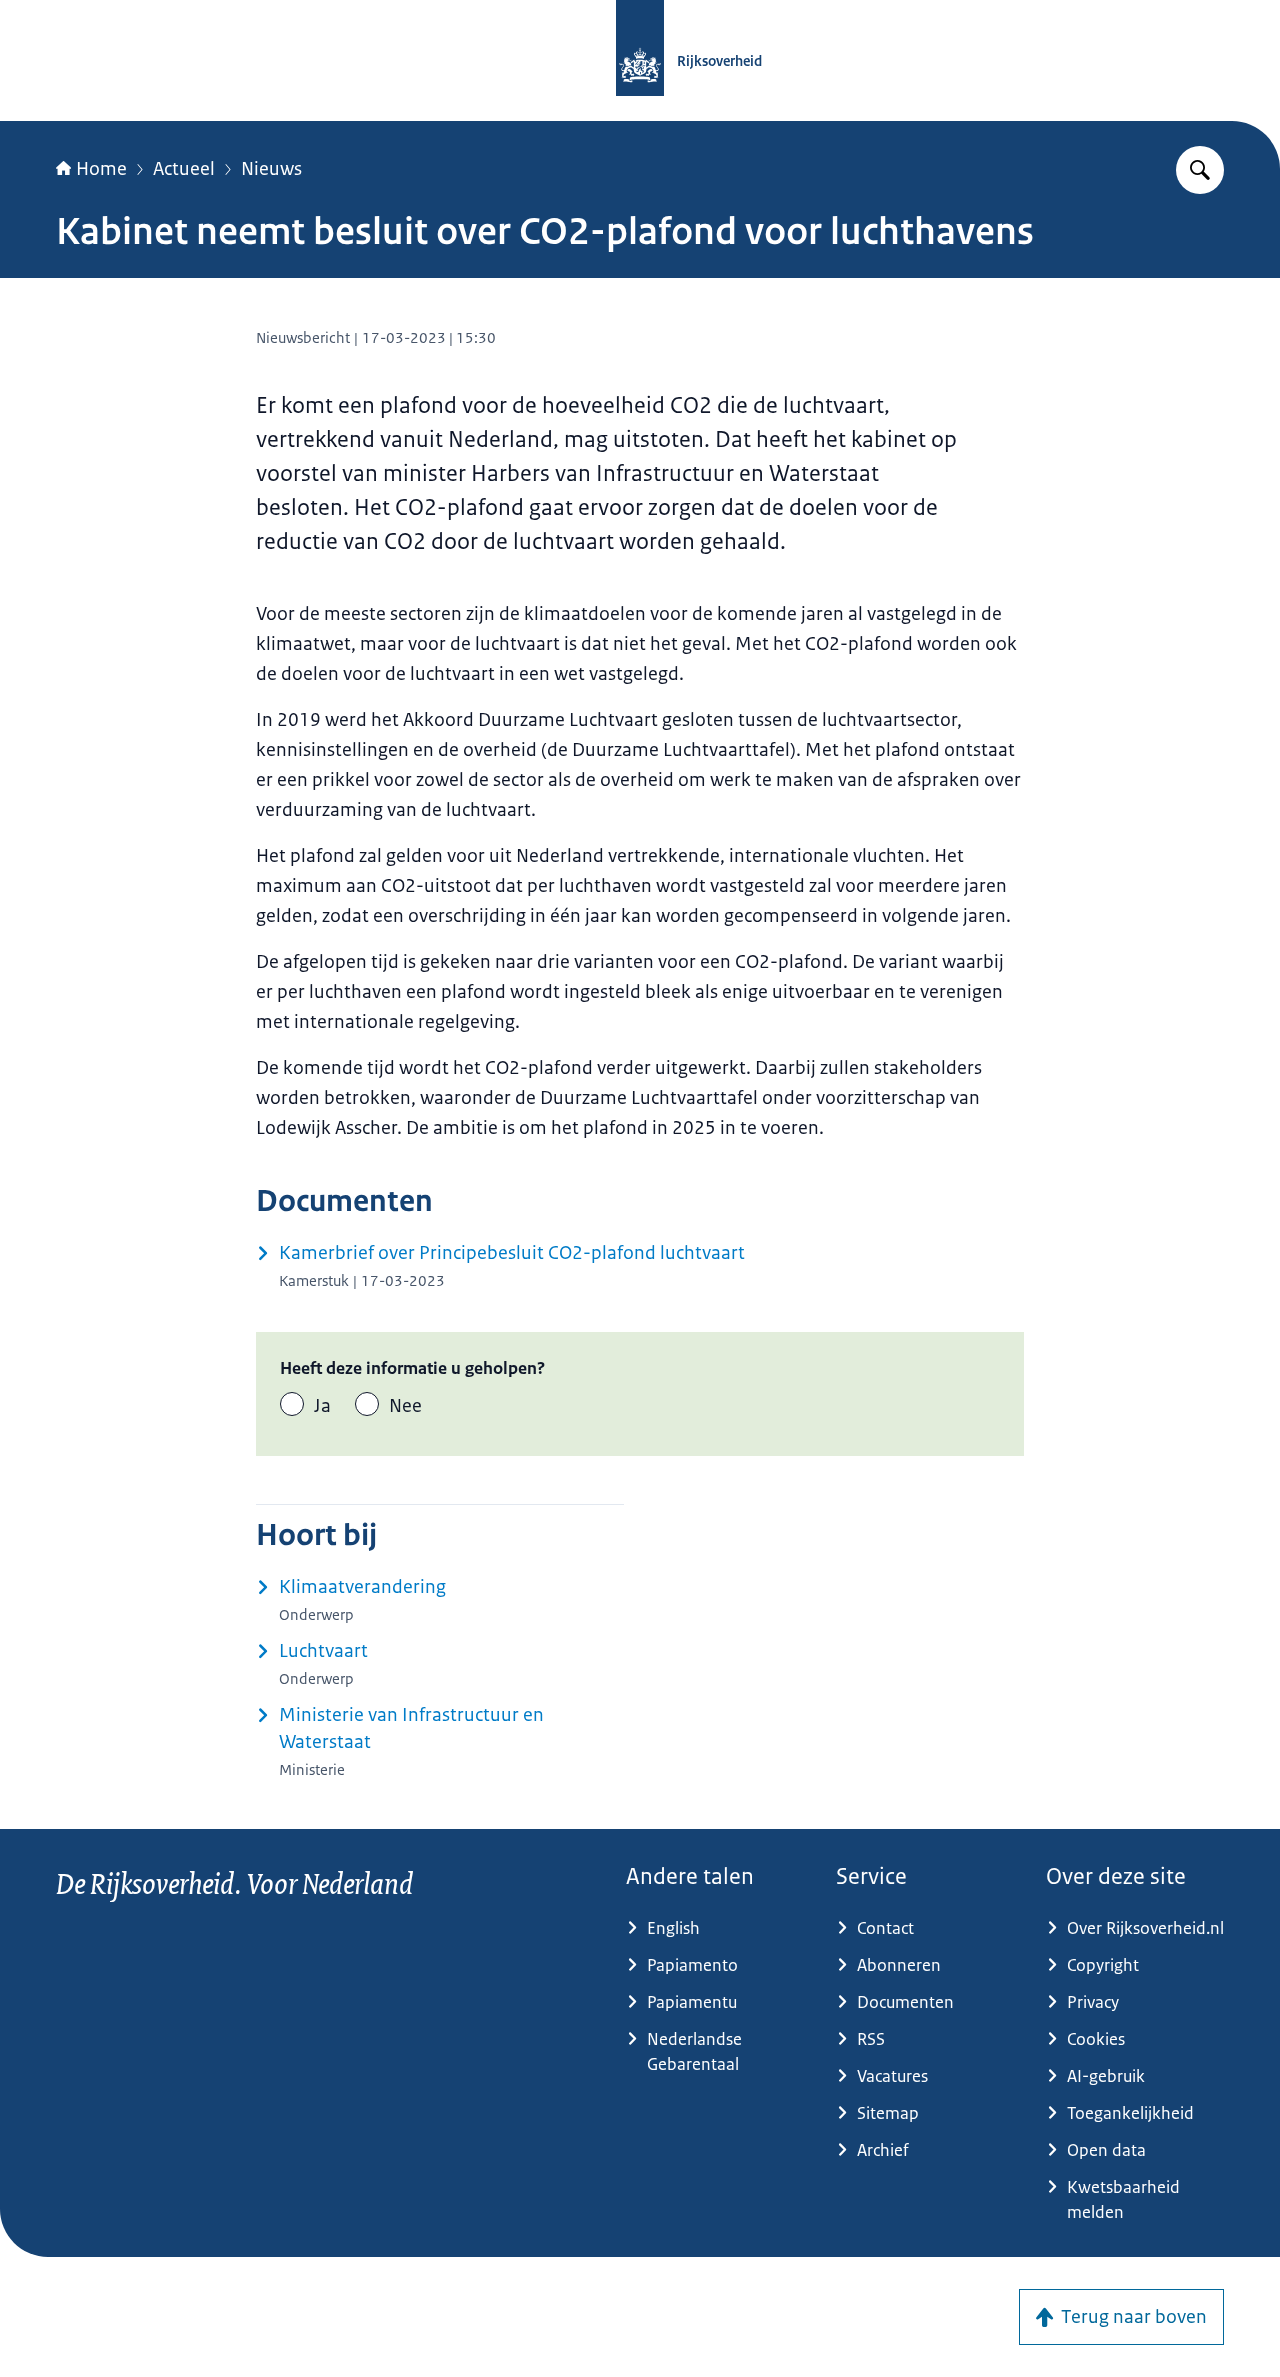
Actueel (184, 169)
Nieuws (271, 169)
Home (101, 169)
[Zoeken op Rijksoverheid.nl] (1200, 170)
